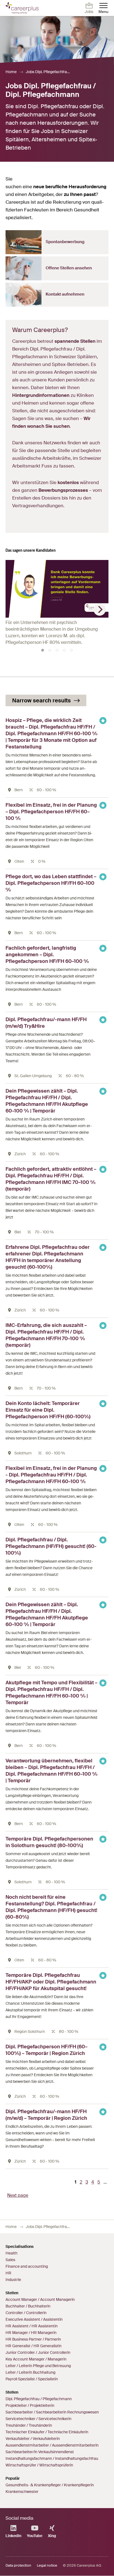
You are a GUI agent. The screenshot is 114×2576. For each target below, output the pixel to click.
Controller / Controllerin (26, 2313)
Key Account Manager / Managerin (36, 2359)
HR (8, 2273)
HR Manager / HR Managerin (31, 2333)
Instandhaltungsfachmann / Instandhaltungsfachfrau (52, 2458)
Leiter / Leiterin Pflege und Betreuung (38, 2366)
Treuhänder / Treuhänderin (29, 2425)
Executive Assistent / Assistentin (34, 2319)
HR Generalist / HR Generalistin (33, 2346)
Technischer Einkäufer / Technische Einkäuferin (47, 2432)
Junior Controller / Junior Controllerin (38, 2352)
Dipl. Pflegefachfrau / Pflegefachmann (39, 2399)
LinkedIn (13, 2536)
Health (11, 2253)
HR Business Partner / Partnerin (33, 2339)
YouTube (35, 2536)
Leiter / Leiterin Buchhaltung (30, 2372)
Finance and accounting (27, 2266)
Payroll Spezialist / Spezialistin (32, 2379)
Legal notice (47, 2565)
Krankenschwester (22, 2492)
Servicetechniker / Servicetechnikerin (38, 2419)
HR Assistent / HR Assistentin (32, 2326)
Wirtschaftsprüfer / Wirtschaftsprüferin (39, 2465)
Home (11, 72)
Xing (52, 2536)
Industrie (13, 2280)
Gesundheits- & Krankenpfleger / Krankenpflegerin (50, 2485)
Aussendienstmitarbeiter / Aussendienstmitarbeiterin (52, 2445)
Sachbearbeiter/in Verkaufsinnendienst (40, 2452)
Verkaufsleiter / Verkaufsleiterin (33, 2439)
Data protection (18, 2565)
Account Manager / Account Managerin (40, 2299)
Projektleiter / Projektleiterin (30, 2405)
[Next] (100, 610)
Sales (10, 2260)
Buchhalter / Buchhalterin (28, 2306)
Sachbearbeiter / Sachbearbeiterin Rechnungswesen (52, 2412)
